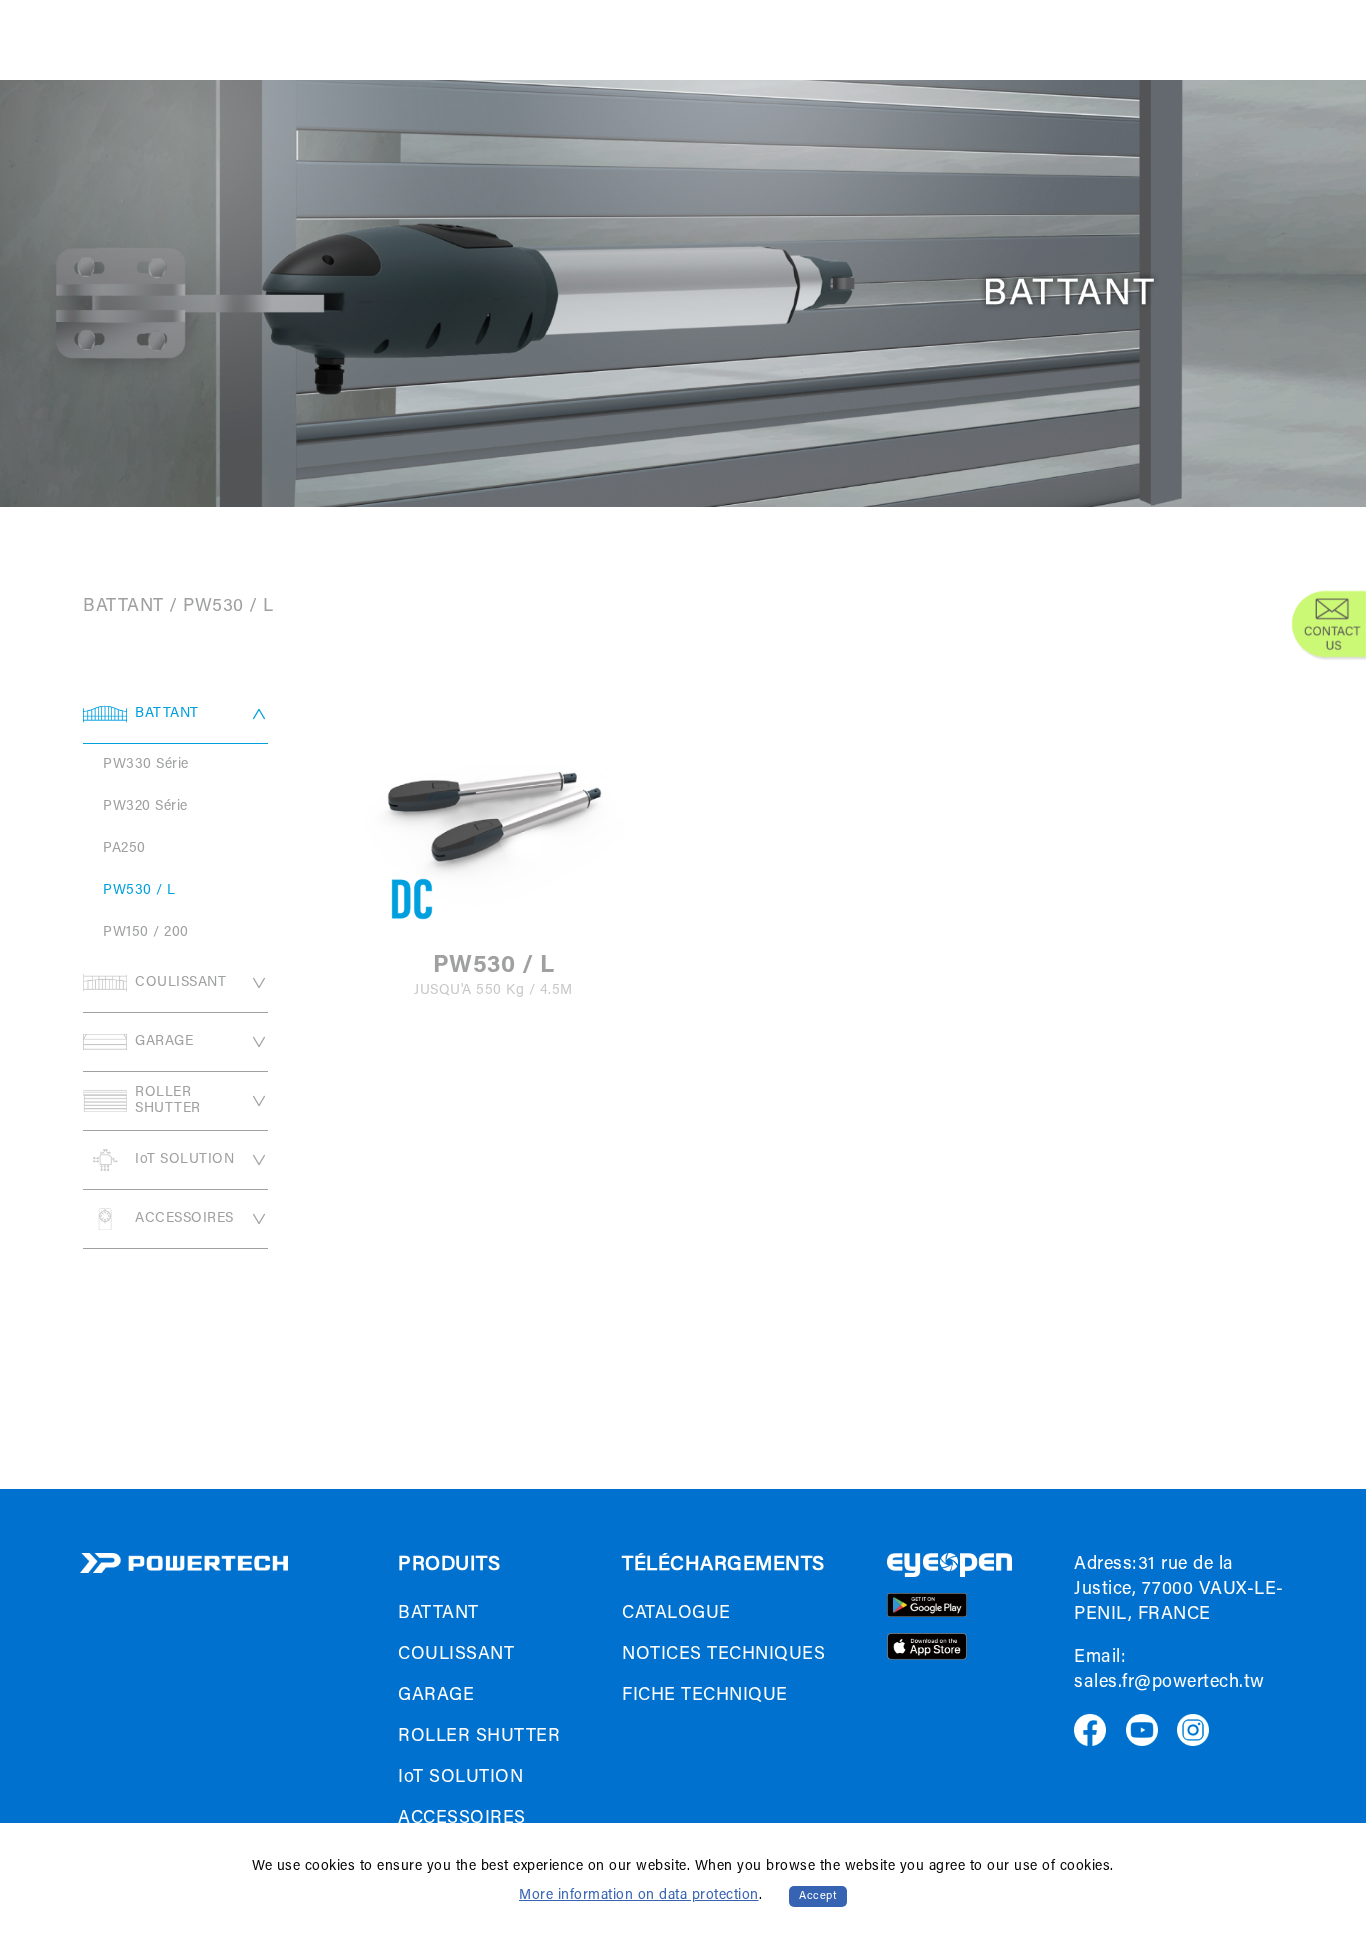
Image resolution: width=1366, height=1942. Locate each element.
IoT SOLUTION (184, 1160)
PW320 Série (145, 807)
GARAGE (164, 1042)
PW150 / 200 (146, 933)
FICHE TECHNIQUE (705, 1696)
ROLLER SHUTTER (168, 1101)
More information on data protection (639, 1896)
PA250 (124, 849)
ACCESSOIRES (184, 1219)
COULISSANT (180, 983)
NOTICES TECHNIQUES (723, 1655)
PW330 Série (146, 765)
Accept (818, 1896)
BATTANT (123, 607)
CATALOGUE (676, 1614)
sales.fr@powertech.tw (1169, 1683)
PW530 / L (228, 607)
